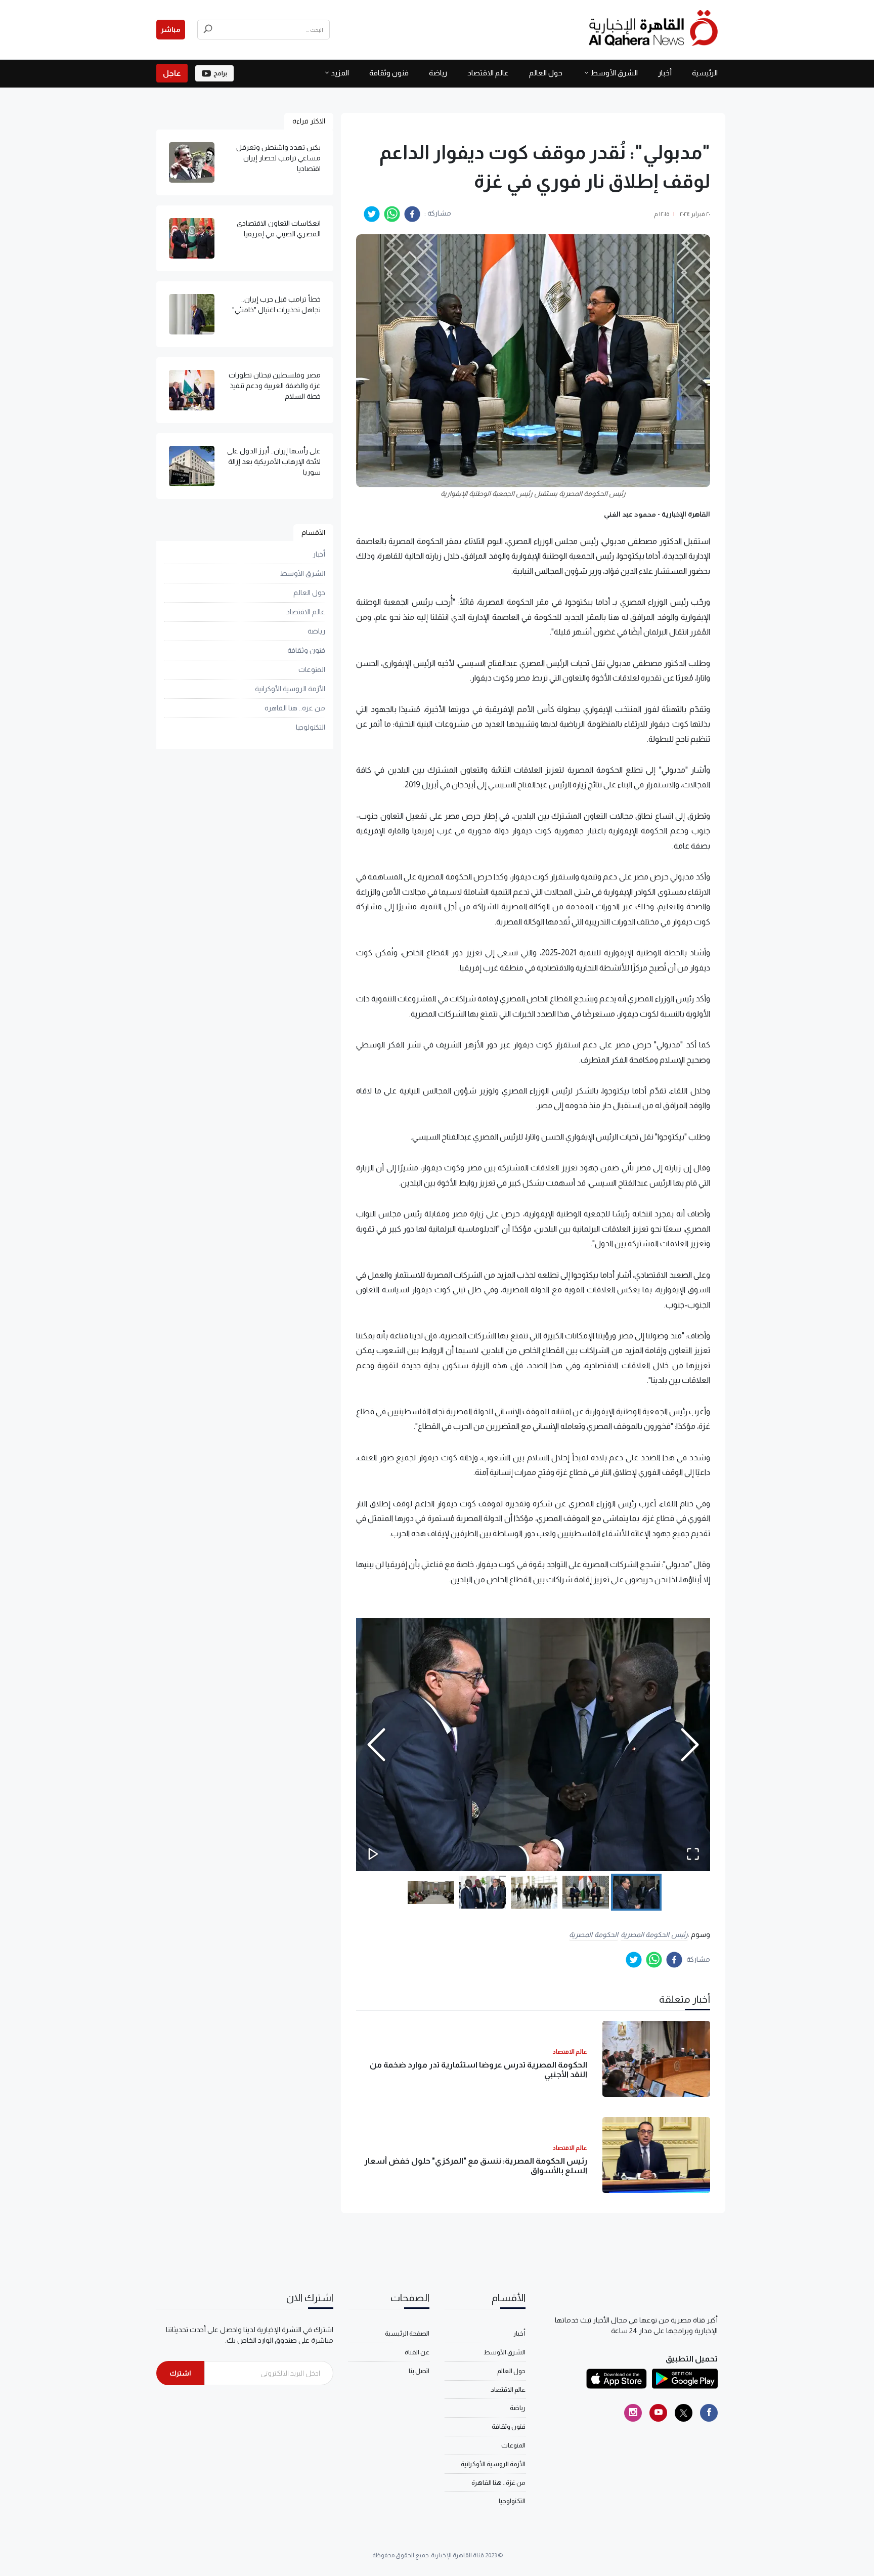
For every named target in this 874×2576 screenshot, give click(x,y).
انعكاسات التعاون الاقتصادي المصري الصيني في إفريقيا (279, 228)
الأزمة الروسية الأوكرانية (290, 689)
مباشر (171, 29)
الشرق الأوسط (614, 73)
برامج (220, 73)
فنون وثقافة (389, 73)
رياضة (438, 73)
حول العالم (546, 73)
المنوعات (312, 669)
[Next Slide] (690, 1745)
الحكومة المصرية (594, 1934)
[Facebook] (709, 2413)
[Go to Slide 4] (483, 1892)
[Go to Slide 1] (636, 1892)
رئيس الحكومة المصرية (654, 1934)
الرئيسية (705, 73)
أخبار (665, 73)
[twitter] (372, 214)
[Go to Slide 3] (534, 1892)
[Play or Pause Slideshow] (373, 1854)
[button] (533, 1745)
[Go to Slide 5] (431, 1892)
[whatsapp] (392, 214)
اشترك (180, 2373)
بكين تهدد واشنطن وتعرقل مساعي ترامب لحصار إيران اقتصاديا (278, 158)
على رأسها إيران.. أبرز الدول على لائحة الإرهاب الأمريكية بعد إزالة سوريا (274, 461)
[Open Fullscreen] (693, 1854)
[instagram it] (633, 2413)
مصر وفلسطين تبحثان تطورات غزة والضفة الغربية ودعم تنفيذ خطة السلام (275, 386)
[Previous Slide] (376, 1745)
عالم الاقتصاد (488, 73)
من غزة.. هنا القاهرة (295, 708)
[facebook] (412, 214)
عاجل (172, 73)
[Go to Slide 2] (586, 1892)
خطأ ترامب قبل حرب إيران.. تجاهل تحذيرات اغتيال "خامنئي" (276, 304)
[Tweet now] (684, 2413)
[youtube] (658, 2413)
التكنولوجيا (311, 727)
